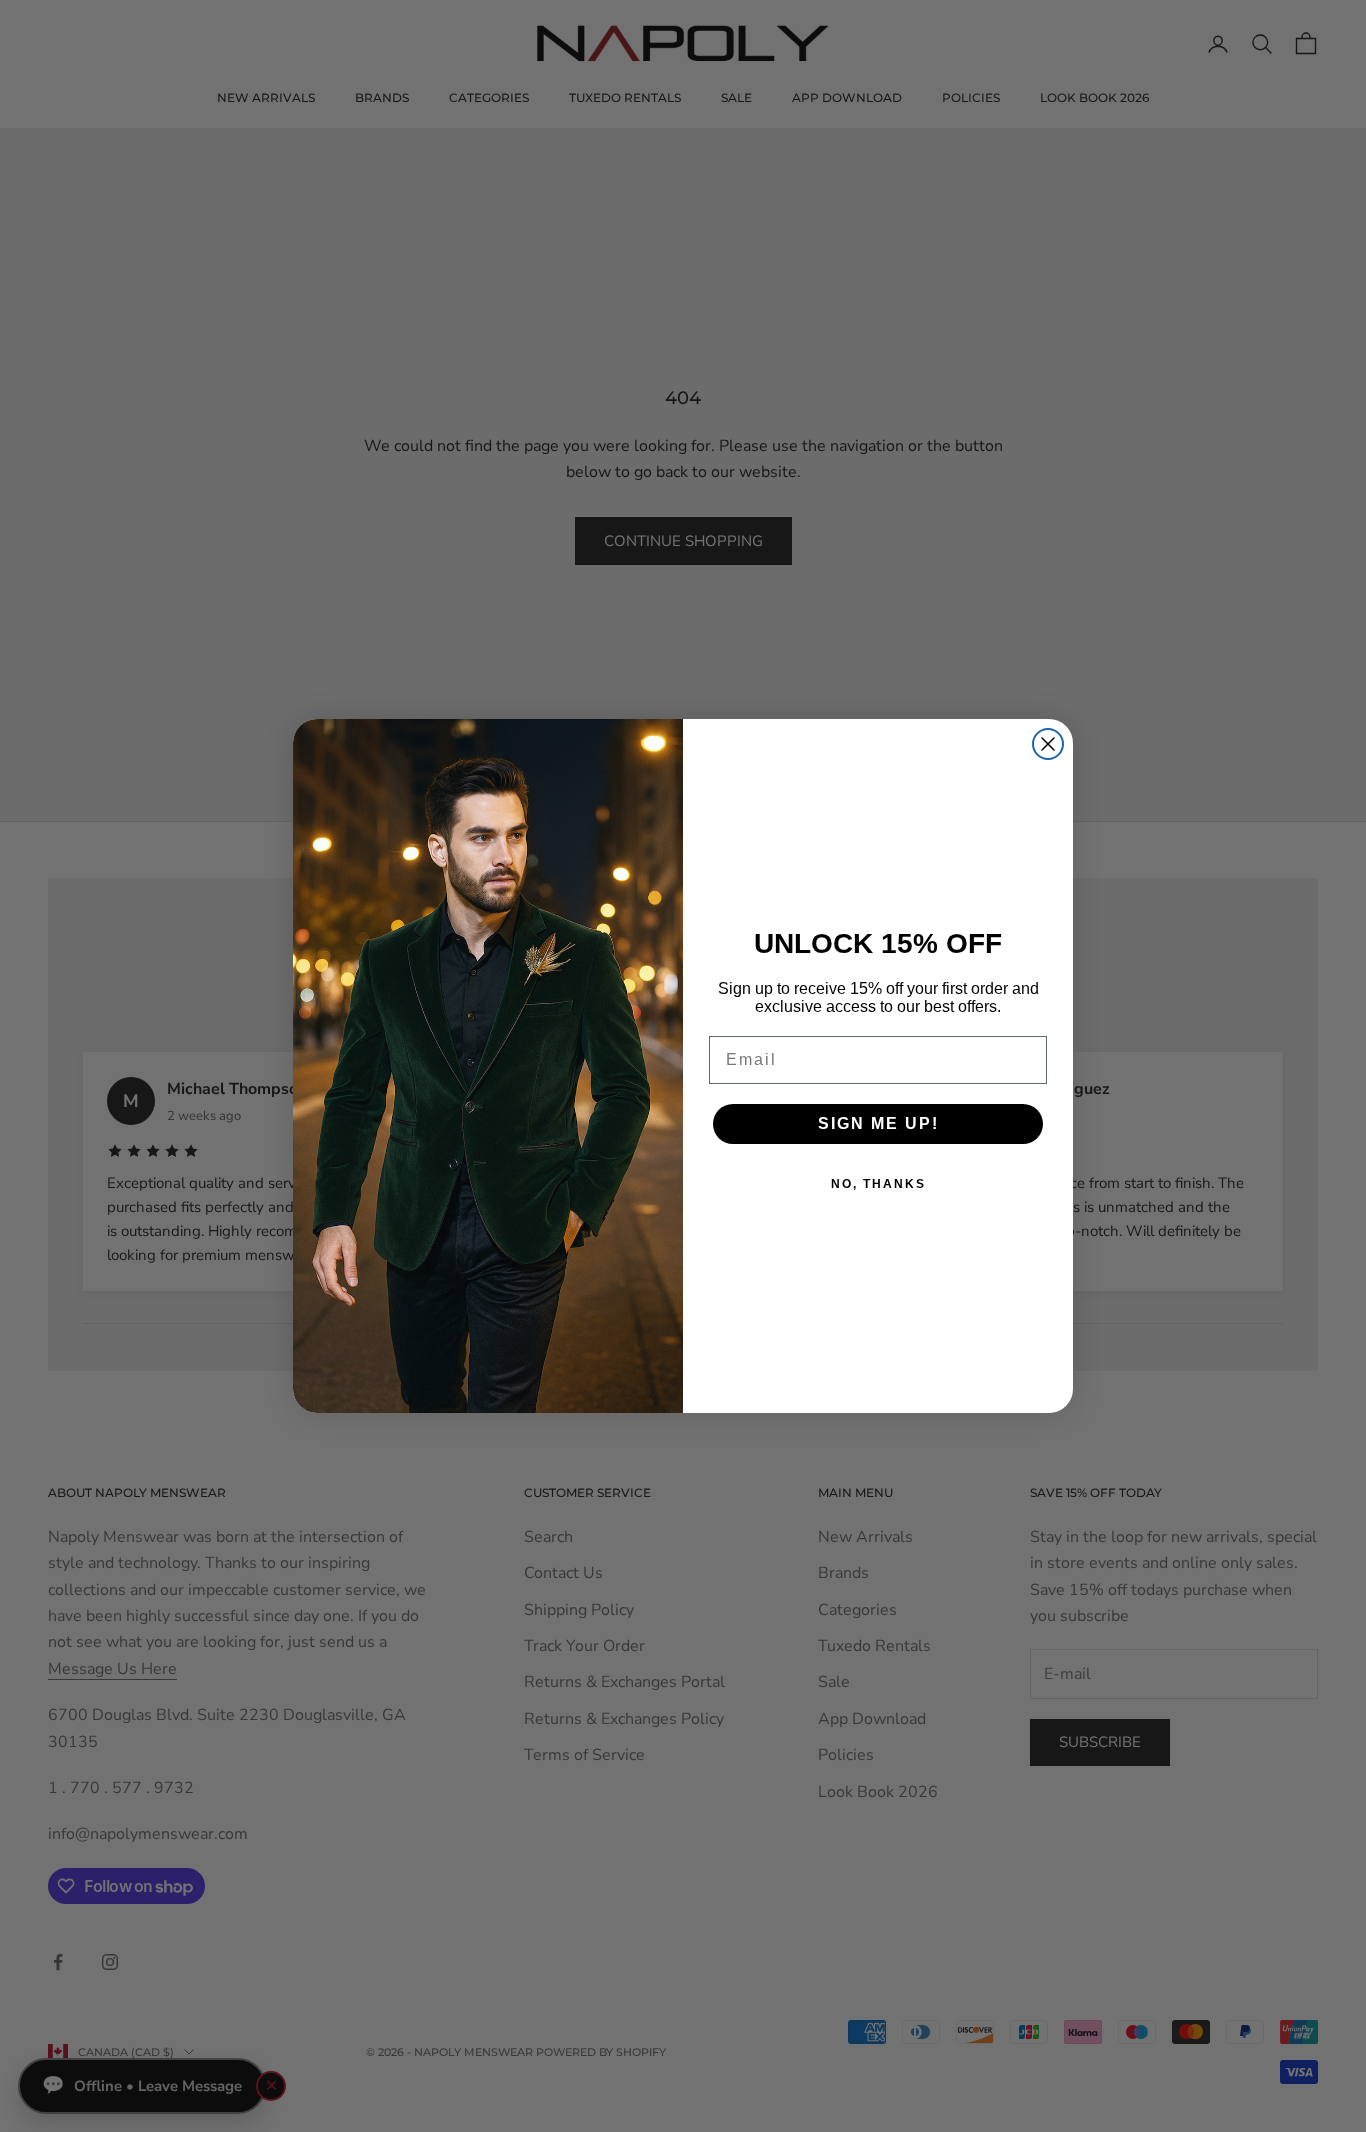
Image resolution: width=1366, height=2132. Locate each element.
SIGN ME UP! (878, 1123)
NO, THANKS (878, 1184)
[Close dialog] (1048, 744)
